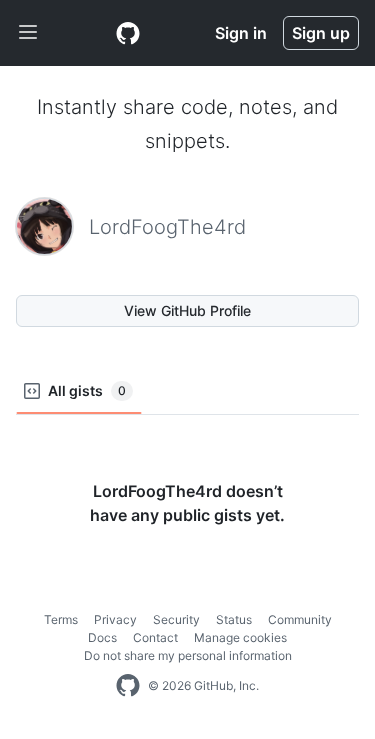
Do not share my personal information (188, 655)
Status (234, 619)
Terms (61, 619)
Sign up (321, 33)
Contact (155, 637)
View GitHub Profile (187, 310)
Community (300, 619)
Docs (102, 637)
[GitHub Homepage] (128, 686)
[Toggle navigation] (28, 33)
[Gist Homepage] (128, 33)
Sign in (241, 33)
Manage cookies (240, 637)
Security (176, 619)
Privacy (115, 619)
